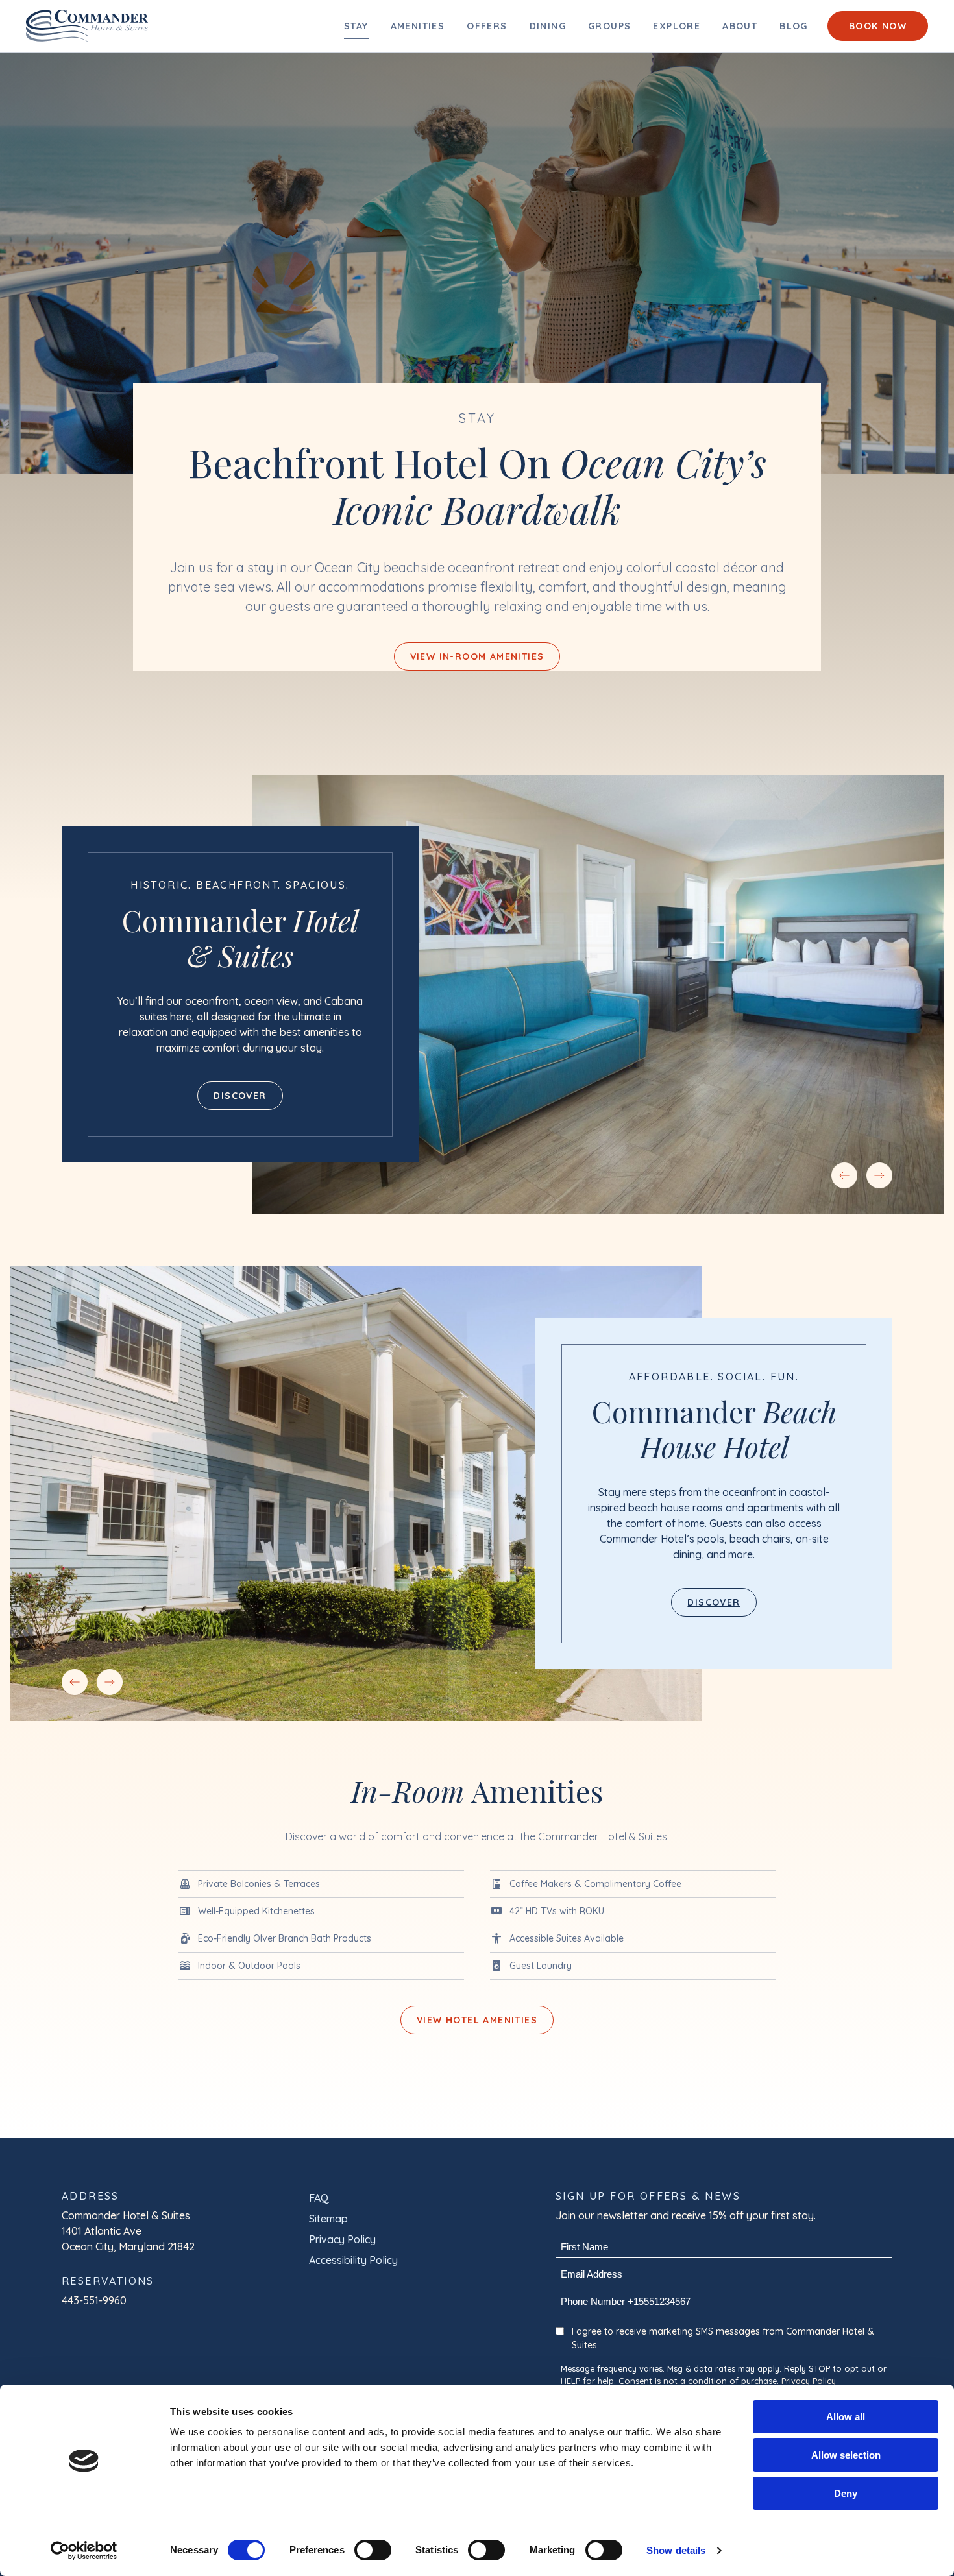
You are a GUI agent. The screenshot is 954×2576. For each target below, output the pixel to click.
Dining (548, 26)
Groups (609, 26)
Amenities (418, 26)
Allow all (846, 2417)
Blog (794, 26)
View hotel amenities (477, 2020)
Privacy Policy (342, 2239)
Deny (846, 2493)
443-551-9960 (94, 2300)
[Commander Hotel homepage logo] (87, 26)
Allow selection (846, 2455)
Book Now (878, 26)
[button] (844, 1175)
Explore (677, 26)
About (740, 26)
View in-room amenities (477, 656)
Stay (356, 26)
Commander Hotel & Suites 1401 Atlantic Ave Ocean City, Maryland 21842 (128, 2231)
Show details (676, 2550)
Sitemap (328, 2219)
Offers (487, 26)
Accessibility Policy (353, 2260)
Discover (240, 1096)
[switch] (373, 2550)
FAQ (319, 2198)
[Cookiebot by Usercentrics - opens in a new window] (84, 2551)
